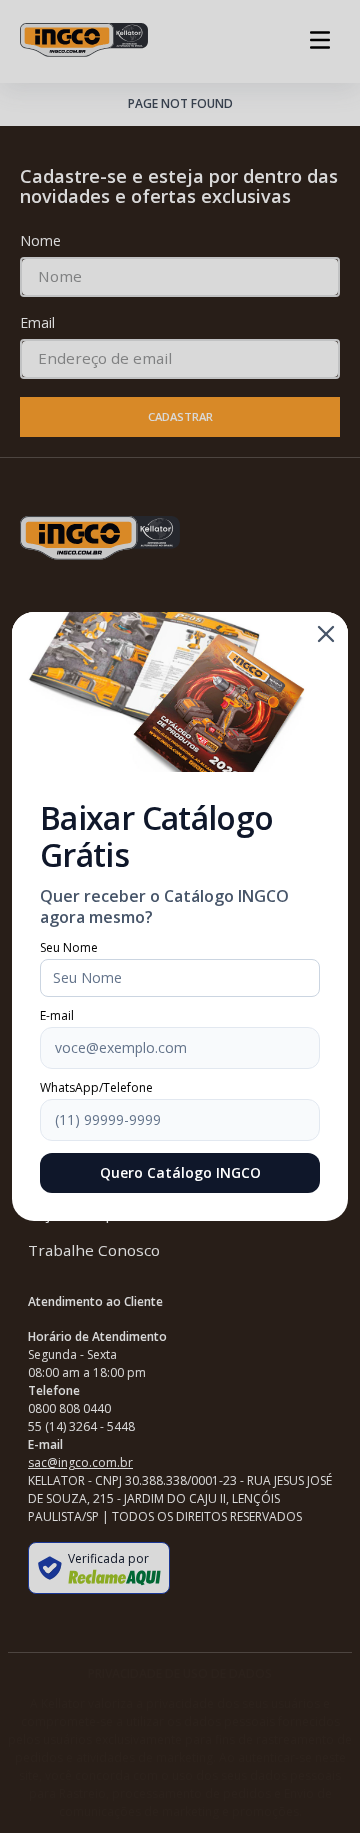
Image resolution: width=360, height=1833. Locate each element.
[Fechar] (326, 634)
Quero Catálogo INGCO (180, 1172)
